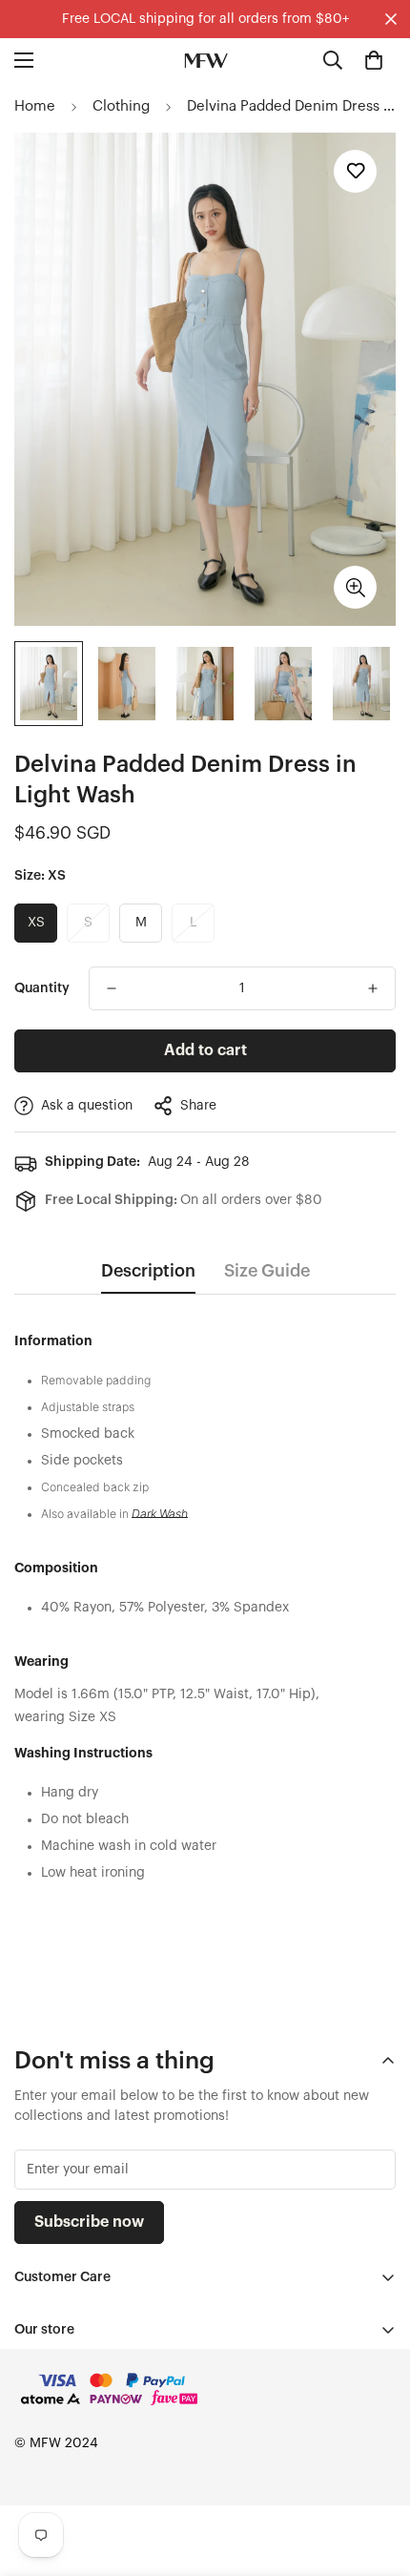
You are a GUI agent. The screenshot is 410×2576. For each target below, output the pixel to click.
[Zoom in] (355, 587)
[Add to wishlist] (355, 171)
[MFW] (205, 60)
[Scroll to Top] (376, 2475)
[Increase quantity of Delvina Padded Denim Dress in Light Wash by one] (373, 988)
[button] (374, 60)
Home (35, 106)
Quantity (42, 988)
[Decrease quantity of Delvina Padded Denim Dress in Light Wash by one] (112, 988)
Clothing (121, 106)
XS (36, 923)
